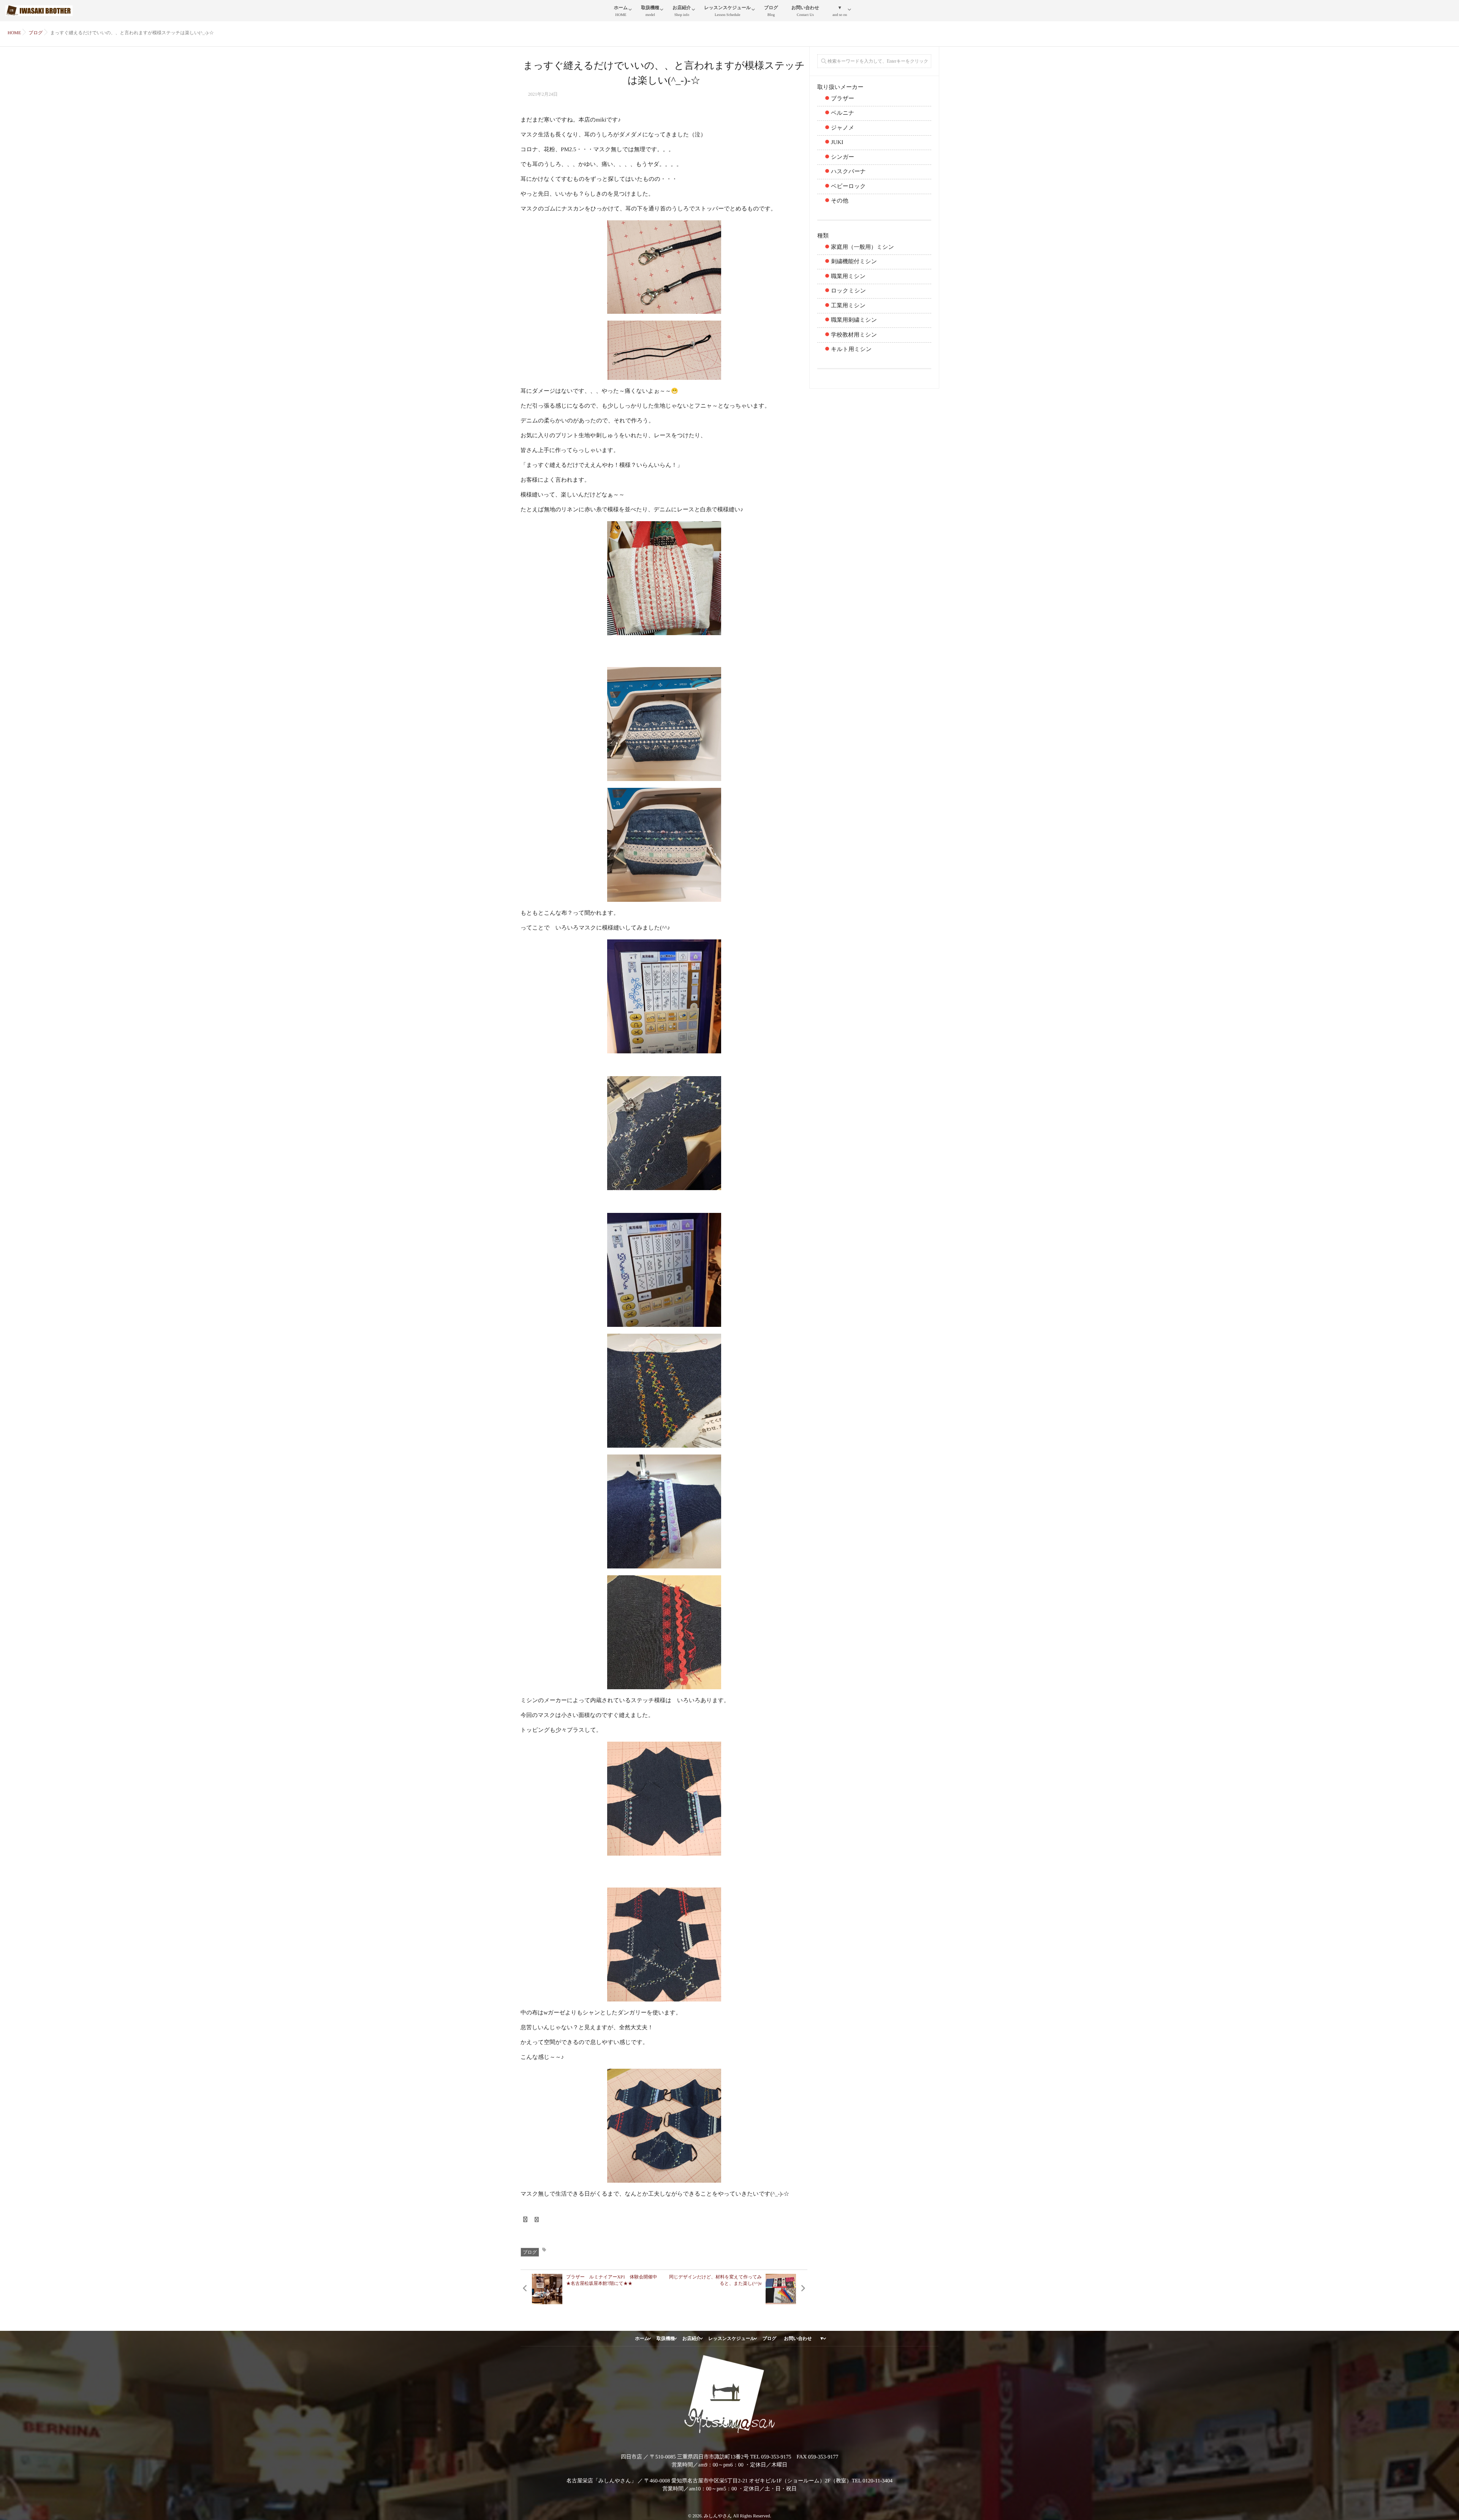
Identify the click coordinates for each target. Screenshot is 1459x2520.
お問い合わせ (805, 11)
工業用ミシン (848, 306)
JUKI (837, 142)
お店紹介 (682, 11)
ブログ (771, 11)
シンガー (843, 157)
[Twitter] (537, 2220)
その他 (840, 201)
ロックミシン (848, 291)
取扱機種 (650, 11)
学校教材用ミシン (854, 335)
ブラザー (843, 99)
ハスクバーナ (848, 172)
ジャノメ (843, 128)
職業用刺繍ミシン (854, 320)
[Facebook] (525, 2220)
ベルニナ (843, 113)
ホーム (621, 11)
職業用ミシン (848, 277)
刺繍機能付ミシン (854, 262)
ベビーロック (848, 187)
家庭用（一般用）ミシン (862, 247)
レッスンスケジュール (728, 11)
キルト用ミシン (851, 349)
